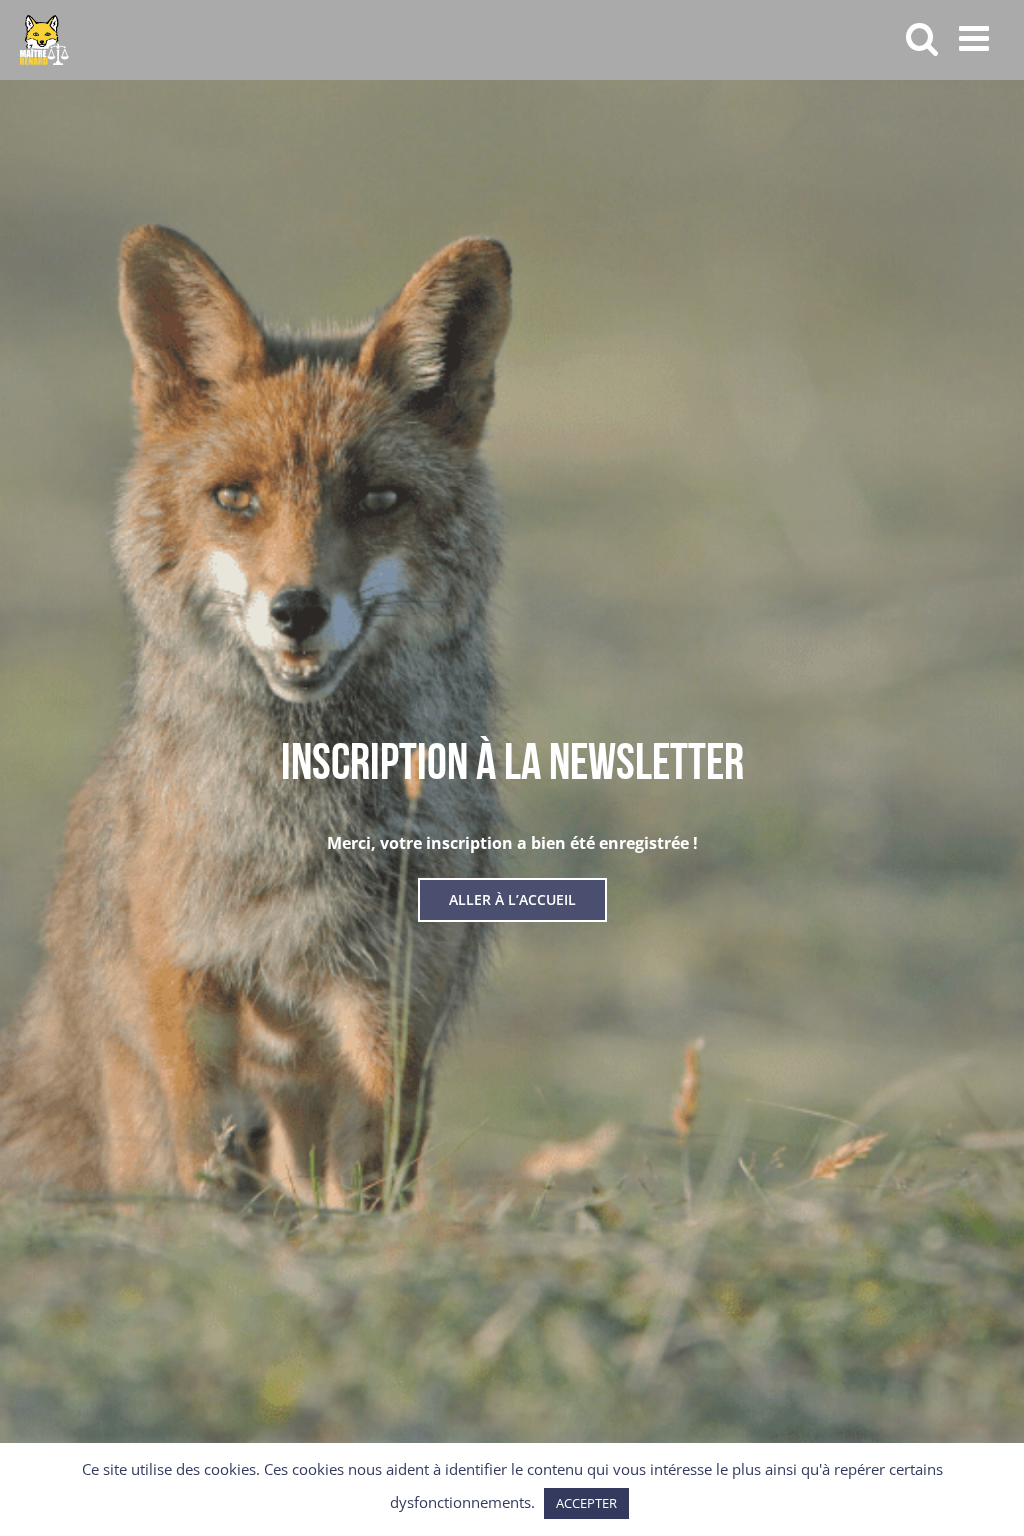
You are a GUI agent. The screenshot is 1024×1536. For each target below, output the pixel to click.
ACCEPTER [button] (586, 1503)
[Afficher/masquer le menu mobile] (976, 37)
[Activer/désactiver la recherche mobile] (922, 37)
